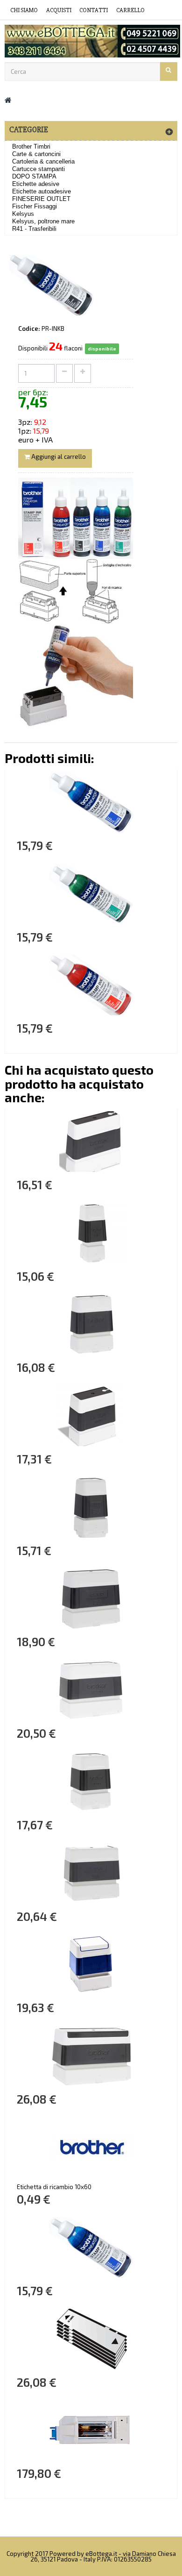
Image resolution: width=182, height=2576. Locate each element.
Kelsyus (23, 214)
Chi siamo (24, 10)
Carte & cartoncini (36, 154)
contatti (94, 10)
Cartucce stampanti (38, 169)
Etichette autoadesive (42, 191)
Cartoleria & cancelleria (43, 161)
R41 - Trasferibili (34, 229)
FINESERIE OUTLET (41, 199)
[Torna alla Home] (8, 100)
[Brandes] (91, 41)
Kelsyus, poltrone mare (43, 221)
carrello (130, 10)
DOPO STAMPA (34, 176)
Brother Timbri (31, 146)
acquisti (59, 10)
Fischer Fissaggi (35, 206)
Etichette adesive (36, 184)
